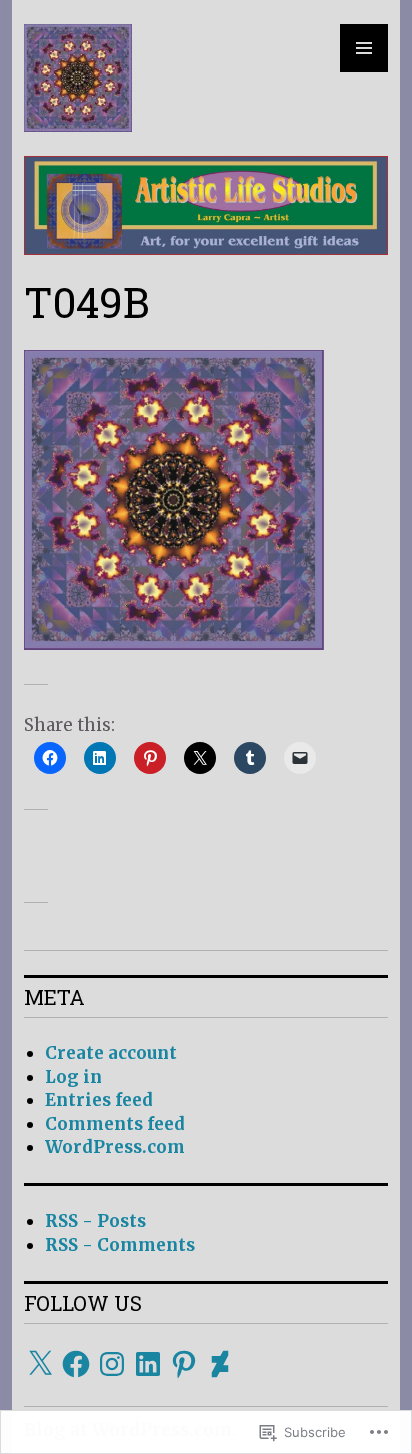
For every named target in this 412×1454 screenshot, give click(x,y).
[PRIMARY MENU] (364, 48)
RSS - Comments (120, 1245)
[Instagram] (112, 1364)
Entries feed (99, 1100)
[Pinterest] (184, 1364)
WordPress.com (115, 1147)
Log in (73, 1077)
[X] (40, 1364)
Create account (111, 1053)
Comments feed (115, 1124)
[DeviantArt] (220, 1364)
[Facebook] (76, 1364)
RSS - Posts (95, 1221)
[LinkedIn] (148, 1364)
